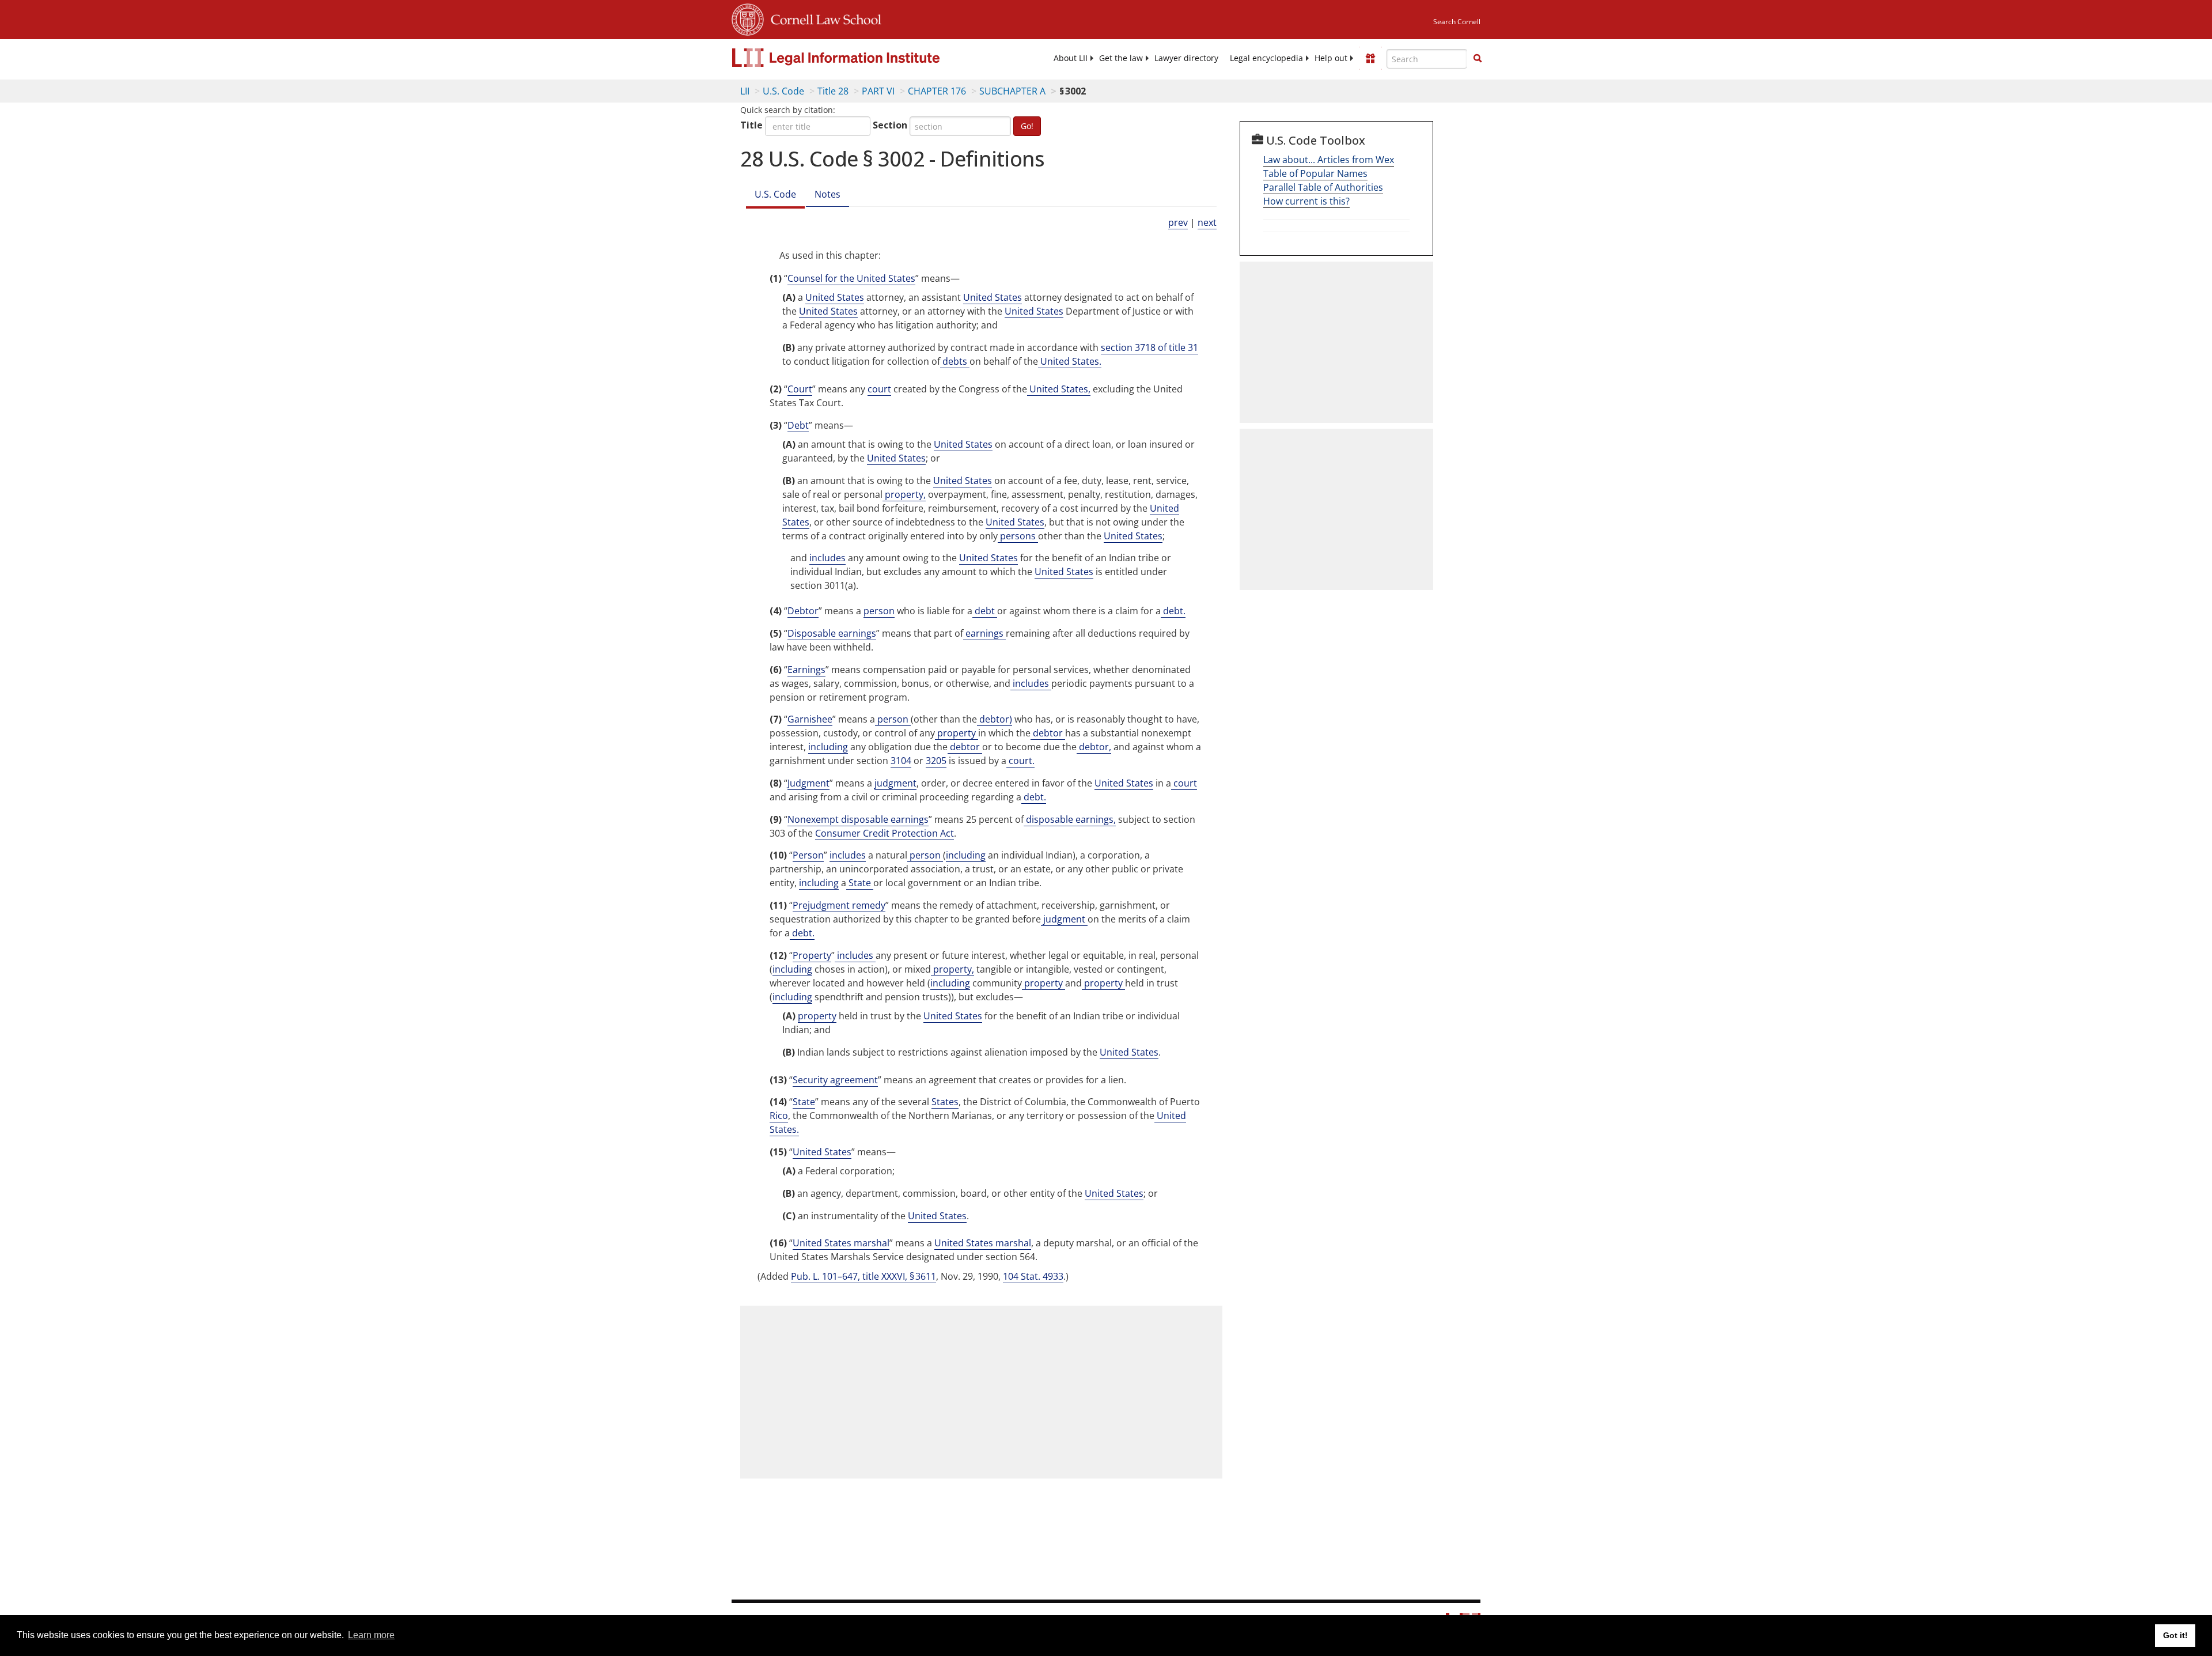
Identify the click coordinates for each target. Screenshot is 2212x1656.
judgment (895, 783)
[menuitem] (1071, 58)
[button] (1478, 58)
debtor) (995, 719)
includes (827, 558)
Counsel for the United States (851, 278)
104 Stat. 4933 (1033, 1276)
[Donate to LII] (1370, 58)
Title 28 (833, 91)
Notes (827, 194)
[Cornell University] (748, 18)
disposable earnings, (1070, 819)
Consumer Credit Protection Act (885, 833)
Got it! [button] (2175, 1635)
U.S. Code (783, 91)
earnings (984, 633)
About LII (1071, 58)
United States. (1070, 361)
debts (955, 361)
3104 (901, 761)
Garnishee (810, 719)
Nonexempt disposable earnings (858, 819)
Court (800, 389)
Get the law (1121, 58)
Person (808, 855)
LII (745, 91)
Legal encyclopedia (1266, 58)
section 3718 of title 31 (1149, 347)
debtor (1048, 733)
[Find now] (1478, 59)
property (957, 733)
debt (985, 611)
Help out (1331, 58)
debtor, (1094, 747)
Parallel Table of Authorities (1323, 187)
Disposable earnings (832, 633)
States (945, 1102)
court (879, 389)
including (828, 747)
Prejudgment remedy (839, 905)
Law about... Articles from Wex (1329, 160)
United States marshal (841, 1243)
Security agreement (835, 1080)
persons (1018, 536)
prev (1178, 222)
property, (904, 494)
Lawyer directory (1186, 58)
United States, (1059, 389)
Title (751, 125)
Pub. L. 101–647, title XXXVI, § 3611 (863, 1276)
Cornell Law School (823, 18)
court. (1020, 761)
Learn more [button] (371, 1635)
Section (890, 125)
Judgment (808, 783)
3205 (936, 761)
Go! (1027, 126)
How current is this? (1306, 201)
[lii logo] (861, 58)
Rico (779, 1116)
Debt (798, 425)
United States (835, 297)
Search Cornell (1457, 22)
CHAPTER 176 (937, 91)
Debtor (803, 611)
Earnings (806, 670)
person (879, 611)
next (1207, 222)
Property (812, 955)
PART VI (878, 91)
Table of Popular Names (1315, 173)
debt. (1173, 611)
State (860, 883)
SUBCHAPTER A (1012, 91)
